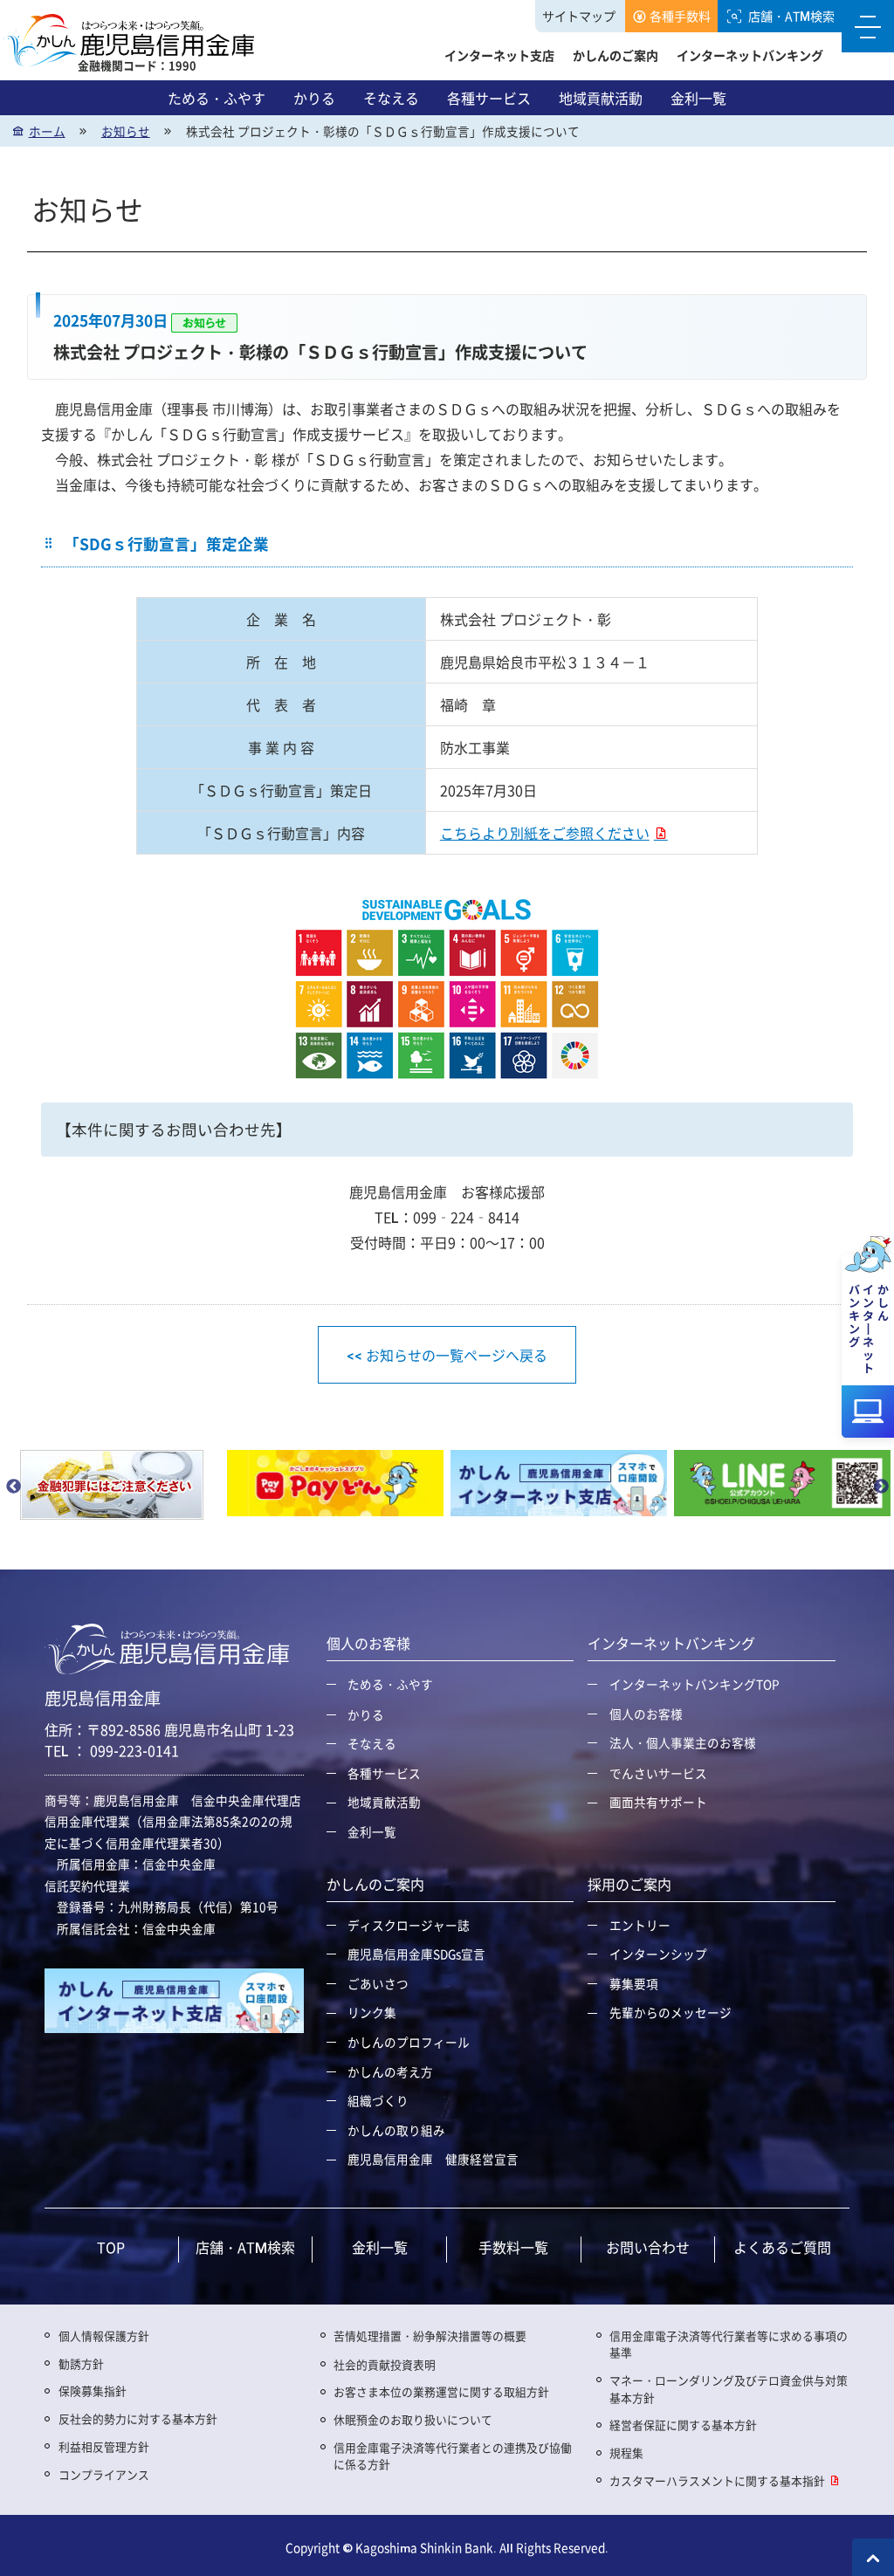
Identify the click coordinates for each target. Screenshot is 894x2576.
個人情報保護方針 (104, 2336)
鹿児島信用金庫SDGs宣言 (416, 1954)
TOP (111, 2247)
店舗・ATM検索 (791, 16)
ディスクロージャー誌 (409, 1925)
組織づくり (378, 2100)
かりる (314, 98)
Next (881, 1487)
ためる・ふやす (217, 98)
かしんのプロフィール (409, 2042)
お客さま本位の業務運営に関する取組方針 (441, 2391)
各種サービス (489, 98)
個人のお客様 (646, 1714)
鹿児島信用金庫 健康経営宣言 (433, 2159)
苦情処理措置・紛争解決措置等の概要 (430, 2336)
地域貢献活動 (601, 98)
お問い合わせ (648, 2247)
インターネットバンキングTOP (695, 1684)
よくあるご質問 (782, 2247)
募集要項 (634, 1983)
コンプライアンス (104, 2474)
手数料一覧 (513, 2247)
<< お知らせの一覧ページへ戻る (447, 1355)
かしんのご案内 (615, 55)
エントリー (640, 1925)
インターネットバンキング (750, 55)
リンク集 (372, 2012)
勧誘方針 (81, 2363)
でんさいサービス (658, 1773)
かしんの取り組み (396, 2130)
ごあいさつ (378, 1983)
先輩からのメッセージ (670, 2012)
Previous (13, 1487)
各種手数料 (680, 16)
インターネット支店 (499, 55)
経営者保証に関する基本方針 (683, 2425)
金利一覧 (698, 98)
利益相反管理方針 (104, 2446)
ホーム (47, 131)
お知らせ (126, 131)
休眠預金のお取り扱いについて (413, 2419)
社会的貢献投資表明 (385, 2364)
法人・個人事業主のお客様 (683, 1742)
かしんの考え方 (390, 2071)
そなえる (391, 98)
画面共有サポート (658, 1802)
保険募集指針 (93, 2391)
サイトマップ (579, 16)
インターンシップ (658, 1954)
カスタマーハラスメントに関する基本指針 (717, 2480)
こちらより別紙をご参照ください (545, 833)
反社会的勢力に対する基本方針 (138, 2418)
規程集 (626, 2452)
